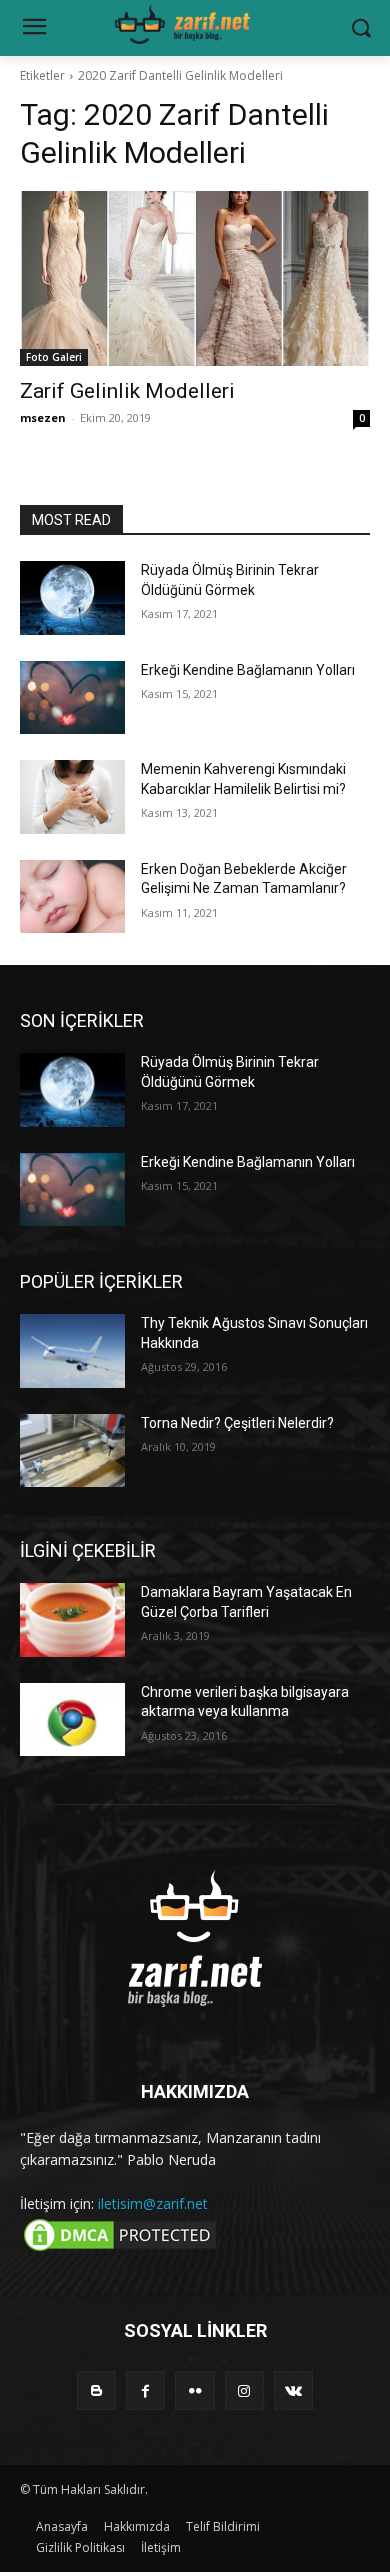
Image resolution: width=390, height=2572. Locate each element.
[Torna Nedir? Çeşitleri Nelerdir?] (72, 1451)
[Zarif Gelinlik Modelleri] (195, 278)
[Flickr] (194, 2390)
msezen (43, 417)
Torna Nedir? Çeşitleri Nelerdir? (237, 1423)
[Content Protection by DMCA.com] (120, 2249)
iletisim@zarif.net (153, 2203)
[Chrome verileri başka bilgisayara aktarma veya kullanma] (72, 1720)
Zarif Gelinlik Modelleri (127, 391)
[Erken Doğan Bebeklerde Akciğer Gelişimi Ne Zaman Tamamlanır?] (72, 897)
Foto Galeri (54, 357)
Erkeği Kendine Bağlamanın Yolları (248, 670)
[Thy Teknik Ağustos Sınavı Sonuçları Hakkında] (72, 1351)
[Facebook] (145, 2390)
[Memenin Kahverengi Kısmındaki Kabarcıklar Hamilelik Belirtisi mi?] (72, 797)
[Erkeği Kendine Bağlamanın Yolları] (72, 698)
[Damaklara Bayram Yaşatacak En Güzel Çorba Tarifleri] (72, 1620)
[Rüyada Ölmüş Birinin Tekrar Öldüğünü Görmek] (72, 598)
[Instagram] (244, 2390)
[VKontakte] (293, 2390)
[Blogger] (96, 2390)
